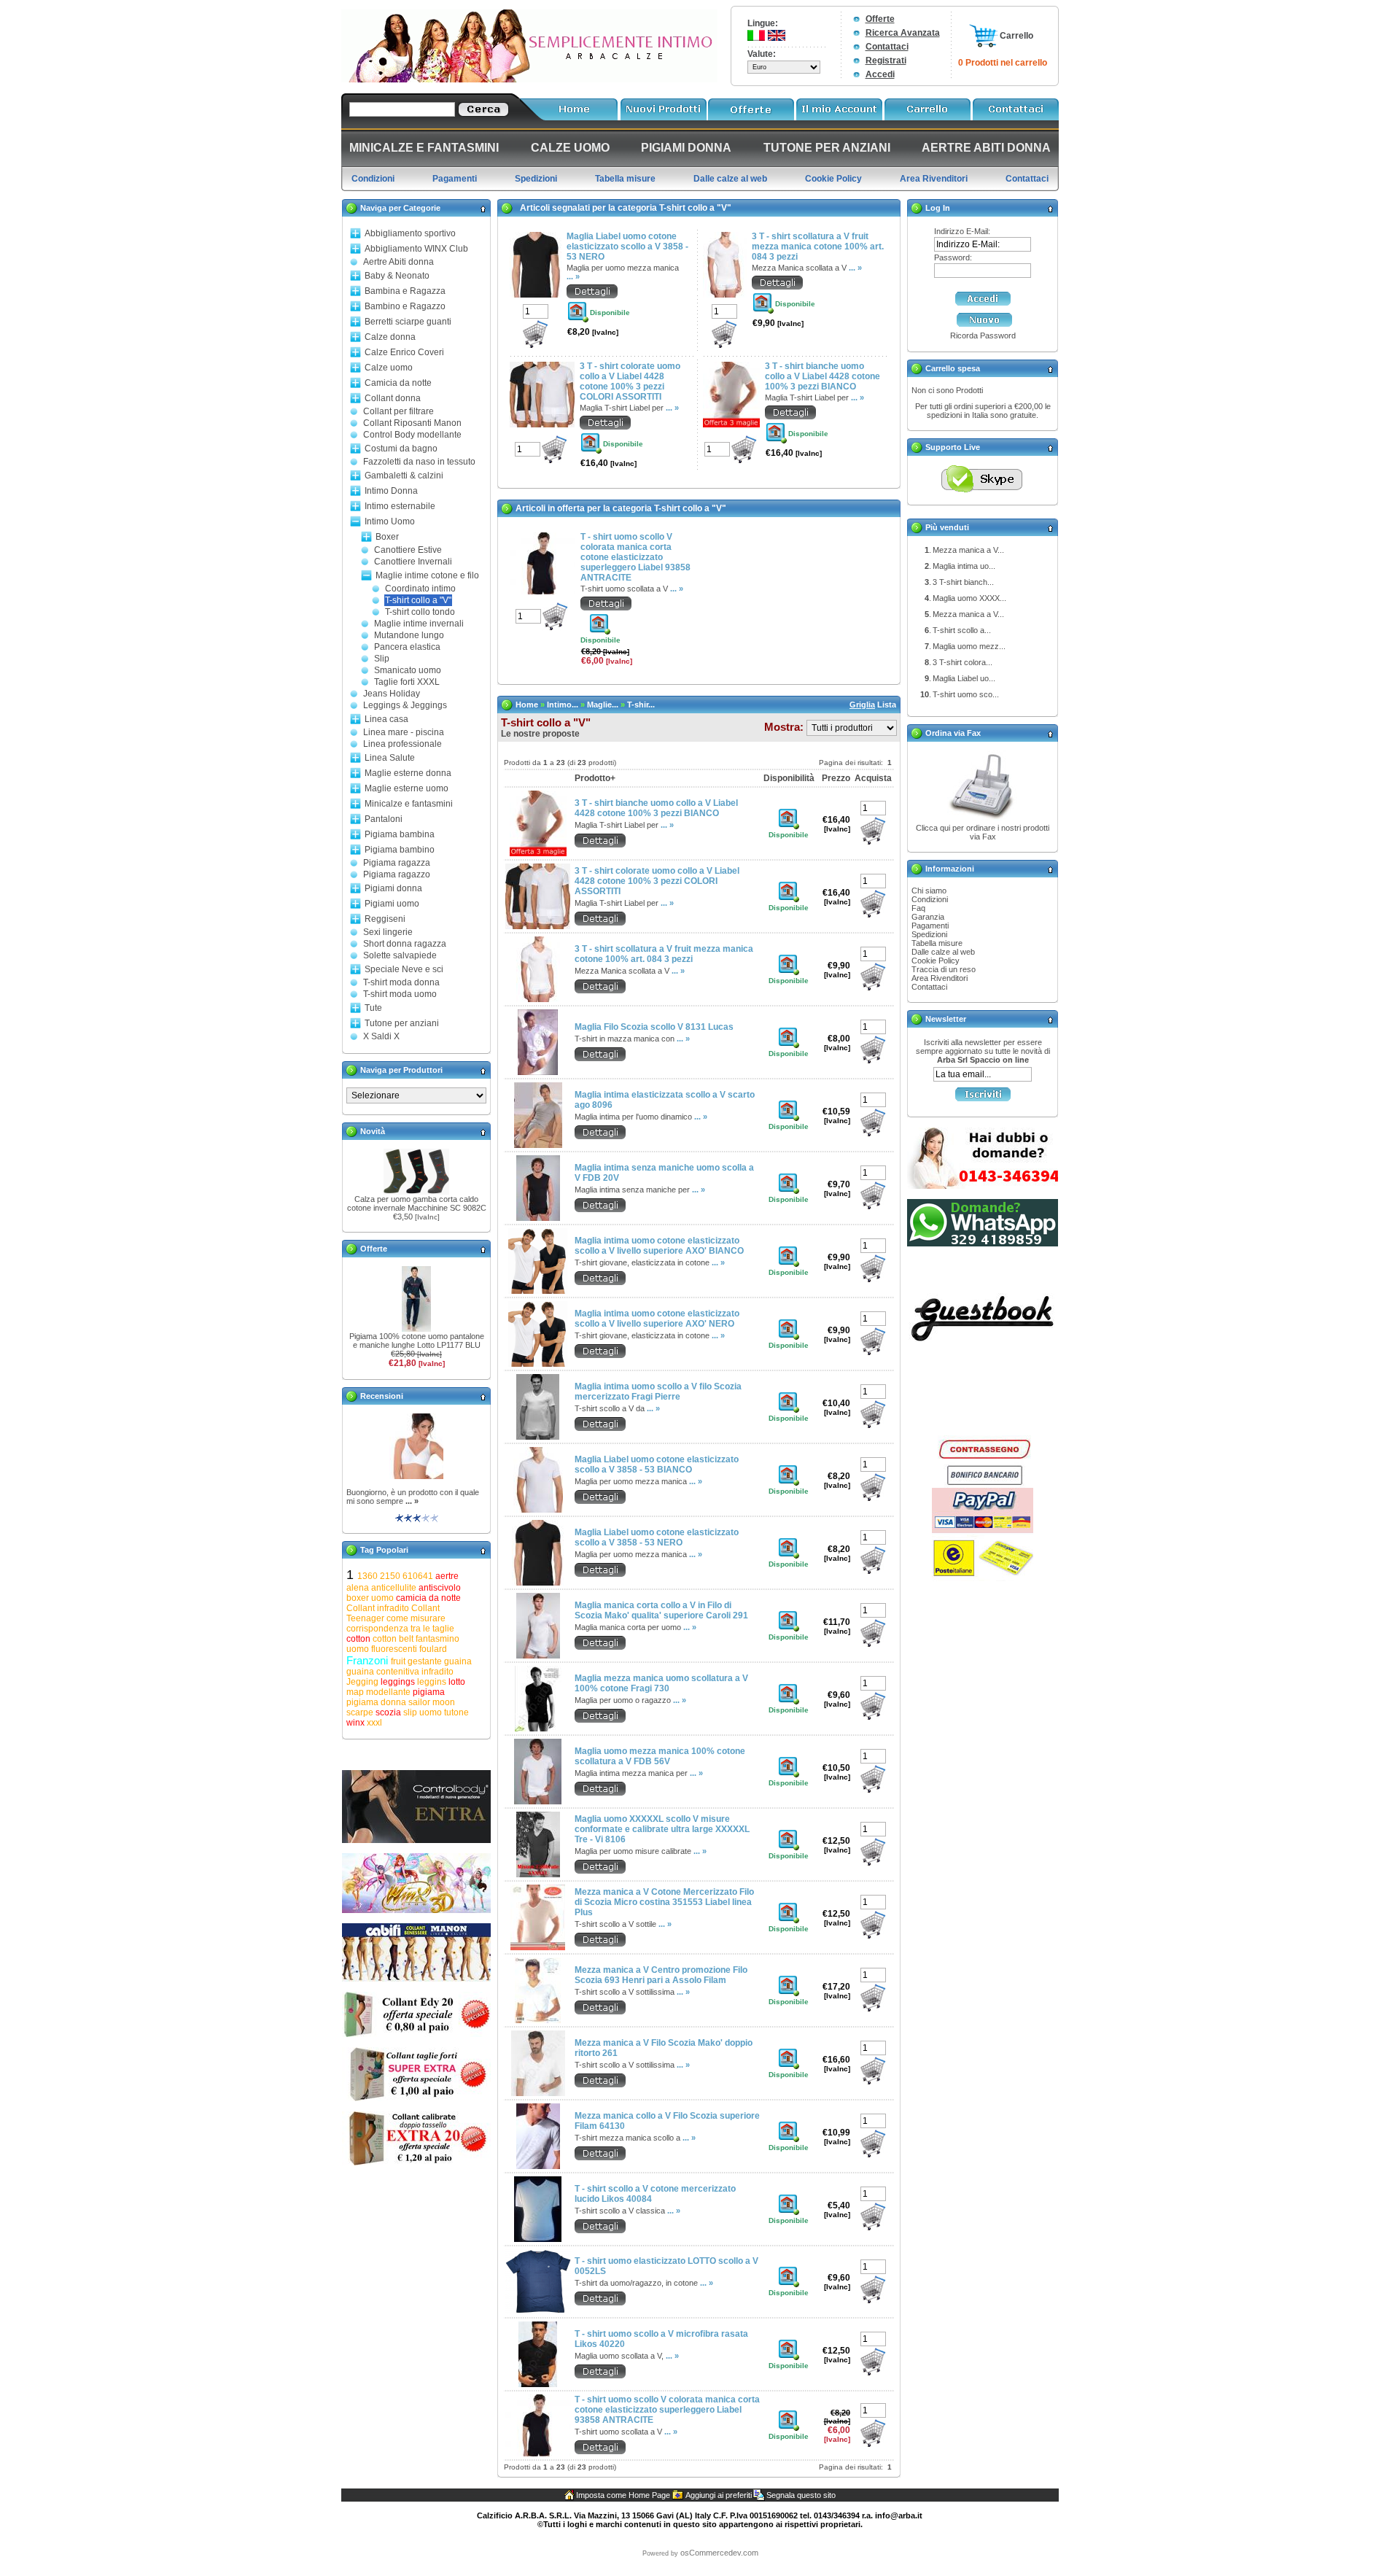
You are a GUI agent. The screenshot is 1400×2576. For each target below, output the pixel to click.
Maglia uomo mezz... (969, 646)
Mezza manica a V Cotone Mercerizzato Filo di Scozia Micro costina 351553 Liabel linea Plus (664, 1902)
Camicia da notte (398, 383)
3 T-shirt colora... (962, 662)
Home (527, 705)
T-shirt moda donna (401, 982)
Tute (373, 1008)
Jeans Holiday (392, 694)
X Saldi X (381, 1036)
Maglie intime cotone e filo (427, 575)
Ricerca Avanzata (903, 33)
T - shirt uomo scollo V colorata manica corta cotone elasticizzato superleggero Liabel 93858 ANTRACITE (635, 557)
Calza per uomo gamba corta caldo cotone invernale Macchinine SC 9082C (417, 1203)
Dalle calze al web (943, 952)
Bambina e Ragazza (405, 291)
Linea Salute (390, 758)
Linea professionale (402, 744)
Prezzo (836, 778)
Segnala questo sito (801, 2495)
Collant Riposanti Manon (412, 423)
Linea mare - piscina (404, 732)
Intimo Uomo (390, 521)
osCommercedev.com (719, 2553)
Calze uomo (389, 368)
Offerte (880, 19)
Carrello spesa (953, 368)
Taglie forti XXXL (407, 682)
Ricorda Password (983, 335)
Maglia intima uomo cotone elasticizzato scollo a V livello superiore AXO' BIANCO (659, 1246)
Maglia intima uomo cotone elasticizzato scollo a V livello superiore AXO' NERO (657, 1319)
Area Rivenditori (940, 978)
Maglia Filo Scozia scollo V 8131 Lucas (654, 1027)
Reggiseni (385, 919)
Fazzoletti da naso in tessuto (419, 462)
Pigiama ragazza (397, 863)
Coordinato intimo (420, 589)
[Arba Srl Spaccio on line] (529, 79)
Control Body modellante (412, 435)
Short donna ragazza (405, 944)
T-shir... (641, 705)
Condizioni (930, 899)
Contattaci (887, 47)
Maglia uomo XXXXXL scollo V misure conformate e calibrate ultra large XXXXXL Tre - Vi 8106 (662, 1829)
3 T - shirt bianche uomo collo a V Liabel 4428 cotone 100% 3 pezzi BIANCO (822, 376)
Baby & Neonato (397, 276)
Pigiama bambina (400, 834)
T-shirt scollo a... (962, 630)
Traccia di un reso (944, 969)
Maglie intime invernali (419, 624)
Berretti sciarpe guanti (408, 322)
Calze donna (390, 337)
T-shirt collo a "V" (418, 600)
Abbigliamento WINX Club (416, 249)
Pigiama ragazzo (397, 874)
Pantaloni (384, 819)
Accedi (880, 74)
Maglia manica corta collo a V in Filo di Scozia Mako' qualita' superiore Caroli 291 (661, 1610)
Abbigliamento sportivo (410, 233)
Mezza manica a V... (968, 550)
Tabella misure (937, 943)
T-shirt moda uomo (400, 994)
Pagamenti (930, 926)
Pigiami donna (393, 888)
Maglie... (603, 705)
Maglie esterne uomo (407, 788)
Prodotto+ (595, 778)
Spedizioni (929, 934)
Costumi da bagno (401, 449)
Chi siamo (929, 891)
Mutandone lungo (409, 635)
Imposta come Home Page (623, 2495)
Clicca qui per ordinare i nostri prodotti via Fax (983, 832)
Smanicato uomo (408, 670)
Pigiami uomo (392, 904)
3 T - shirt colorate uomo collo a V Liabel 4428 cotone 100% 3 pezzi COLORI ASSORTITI (630, 381)
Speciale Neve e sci (404, 969)
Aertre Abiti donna (398, 262)
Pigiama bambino (400, 850)
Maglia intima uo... (964, 566)
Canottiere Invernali (413, 562)
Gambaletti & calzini (404, 476)
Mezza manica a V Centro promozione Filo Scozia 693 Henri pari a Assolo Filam (661, 1975)
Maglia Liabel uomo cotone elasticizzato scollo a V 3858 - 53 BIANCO (657, 1464)
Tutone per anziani (402, 1023)
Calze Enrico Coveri (404, 352)
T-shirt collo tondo (420, 612)
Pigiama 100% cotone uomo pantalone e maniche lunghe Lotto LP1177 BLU (417, 1341)
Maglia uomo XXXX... (969, 598)
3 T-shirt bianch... (963, 582)
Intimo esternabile (400, 506)
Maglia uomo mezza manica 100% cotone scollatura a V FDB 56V (660, 1756)
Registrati (886, 61)
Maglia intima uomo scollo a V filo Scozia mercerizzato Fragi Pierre (658, 1392)
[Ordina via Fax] (983, 820)
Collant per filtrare (398, 411)
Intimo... (563, 705)
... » (412, 1501)
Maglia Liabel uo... (964, 678)
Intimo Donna (391, 491)
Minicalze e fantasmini (409, 804)
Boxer (387, 537)
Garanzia (928, 917)
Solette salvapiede (400, 955)
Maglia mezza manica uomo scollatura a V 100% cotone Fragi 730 (661, 1683)
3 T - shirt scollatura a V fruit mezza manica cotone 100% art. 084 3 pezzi (818, 247)
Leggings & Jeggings (405, 705)
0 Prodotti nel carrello (1003, 63)
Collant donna (393, 398)
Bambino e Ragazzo (405, 306)
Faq (918, 908)
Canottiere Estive (408, 550)
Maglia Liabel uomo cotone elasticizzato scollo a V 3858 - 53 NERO (627, 247)
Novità (373, 1131)
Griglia (862, 705)
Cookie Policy (936, 961)
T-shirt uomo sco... (966, 694)
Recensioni (382, 1396)
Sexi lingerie (388, 932)
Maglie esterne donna (408, 773)
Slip (382, 659)
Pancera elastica (407, 647)
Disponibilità (789, 778)
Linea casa (386, 719)
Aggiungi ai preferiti (719, 2495)
